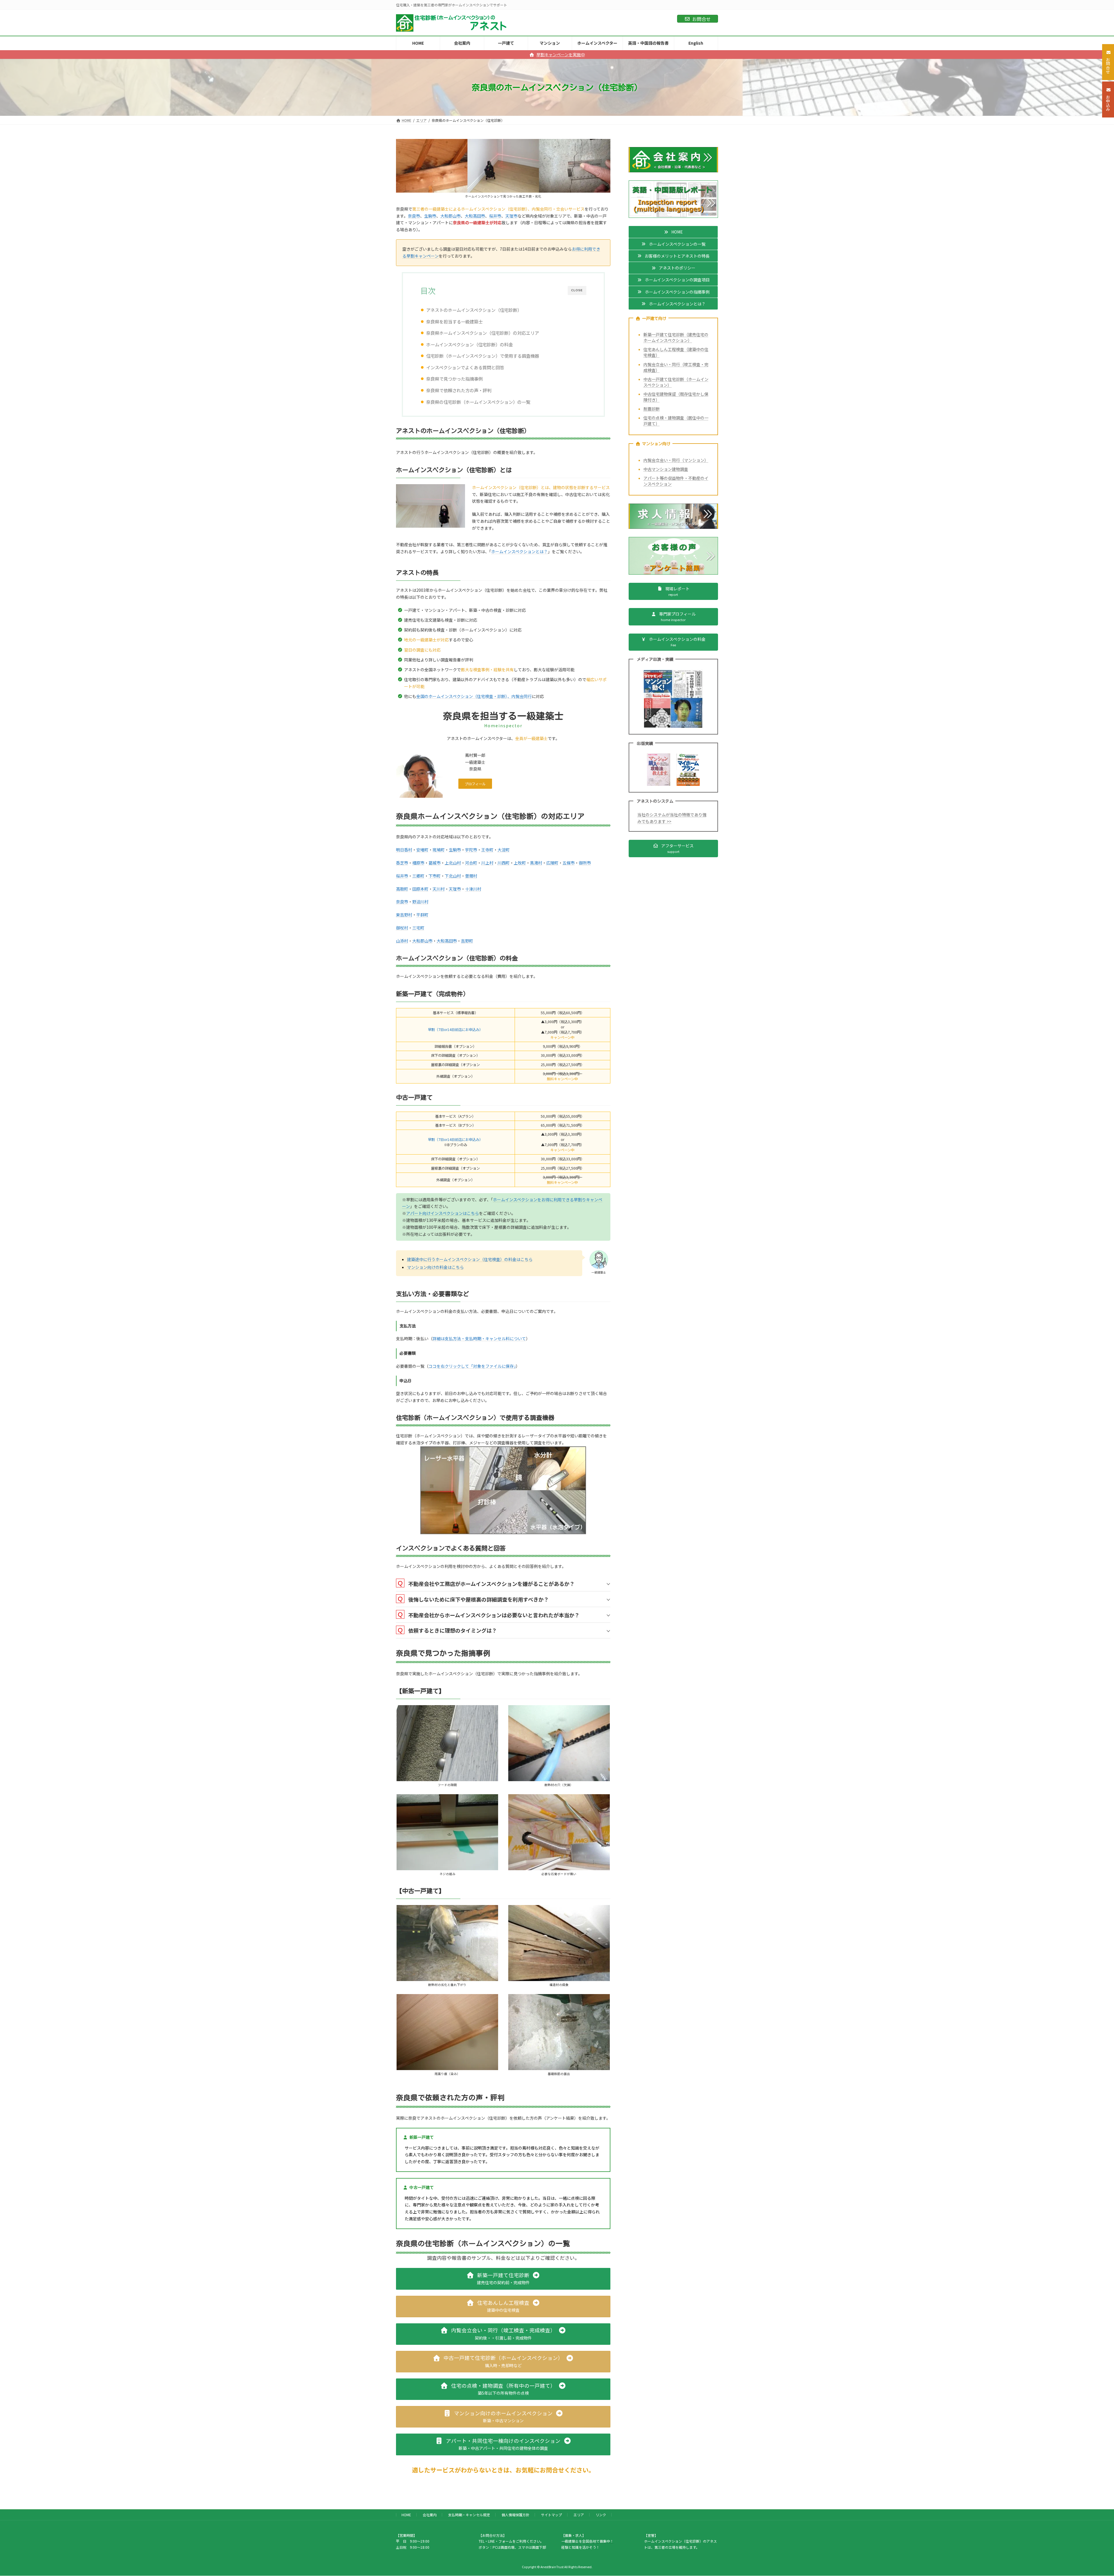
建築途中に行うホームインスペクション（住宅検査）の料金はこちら (470, 1259)
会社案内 (430, 2515)
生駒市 (430, 216)
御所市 (585, 863)
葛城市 (435, 863)
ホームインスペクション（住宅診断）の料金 (470, 344)
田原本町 (420, 889)
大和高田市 (475, 216)
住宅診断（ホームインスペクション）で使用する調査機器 (483, 356)
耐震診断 (652, 409)
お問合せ (701, 19)
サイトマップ (551, 2515)
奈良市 (414, 216)
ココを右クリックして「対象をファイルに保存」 (472, 1366)
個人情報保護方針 (516, 2515)
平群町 (422, 915)
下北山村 (453, 876)
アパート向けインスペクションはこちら (443, 1213)
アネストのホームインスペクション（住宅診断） (474, 310)
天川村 (439, 889)
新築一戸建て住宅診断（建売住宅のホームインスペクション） (676, 337)
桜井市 (495, 216)
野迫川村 (420, 902)
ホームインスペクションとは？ (519, 551)
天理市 (511, 216)
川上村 (487, 863)
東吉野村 (404, 915)
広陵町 (552, 863)
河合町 (471, 863)
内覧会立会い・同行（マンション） (676, 460)
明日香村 (404, 850)
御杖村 (402, 928)
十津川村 (473, 889)
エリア (579, 2515)
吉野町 (467, 941)
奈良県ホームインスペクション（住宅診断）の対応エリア (483, 333)
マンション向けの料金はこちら (435, 1267)
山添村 (402, 941)
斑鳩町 (439, 850)
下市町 (435, 876)
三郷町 (418, 876)
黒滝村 (536, 863)
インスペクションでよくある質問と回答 (465, 367)
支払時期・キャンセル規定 (469, 2515)
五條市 (569, 863)
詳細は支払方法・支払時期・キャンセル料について (479, 1338)
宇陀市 (471, 850)
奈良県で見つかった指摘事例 (454, 379)
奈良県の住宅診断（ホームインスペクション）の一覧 (478, 402)
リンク (601, 2515)
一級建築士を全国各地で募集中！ (587, 2541)
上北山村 (453, 863)
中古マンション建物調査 (666, 469)
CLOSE (577, 290)
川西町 (504, 863)
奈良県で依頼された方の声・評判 (459, 390)
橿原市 (418, 863)
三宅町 (418, 928)
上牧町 (520, 863)
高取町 (402, 889)
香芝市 (402, 863)
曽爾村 (471, 876)
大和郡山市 (451, 216)
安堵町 (422, 850)
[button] (475, 784)
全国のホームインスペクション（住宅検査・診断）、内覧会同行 (474, 696)
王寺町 (487, 850)
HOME (406, 2515)
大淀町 (504, 850)
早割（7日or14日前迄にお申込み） (455, 1030)
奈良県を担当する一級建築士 (454, 321)
